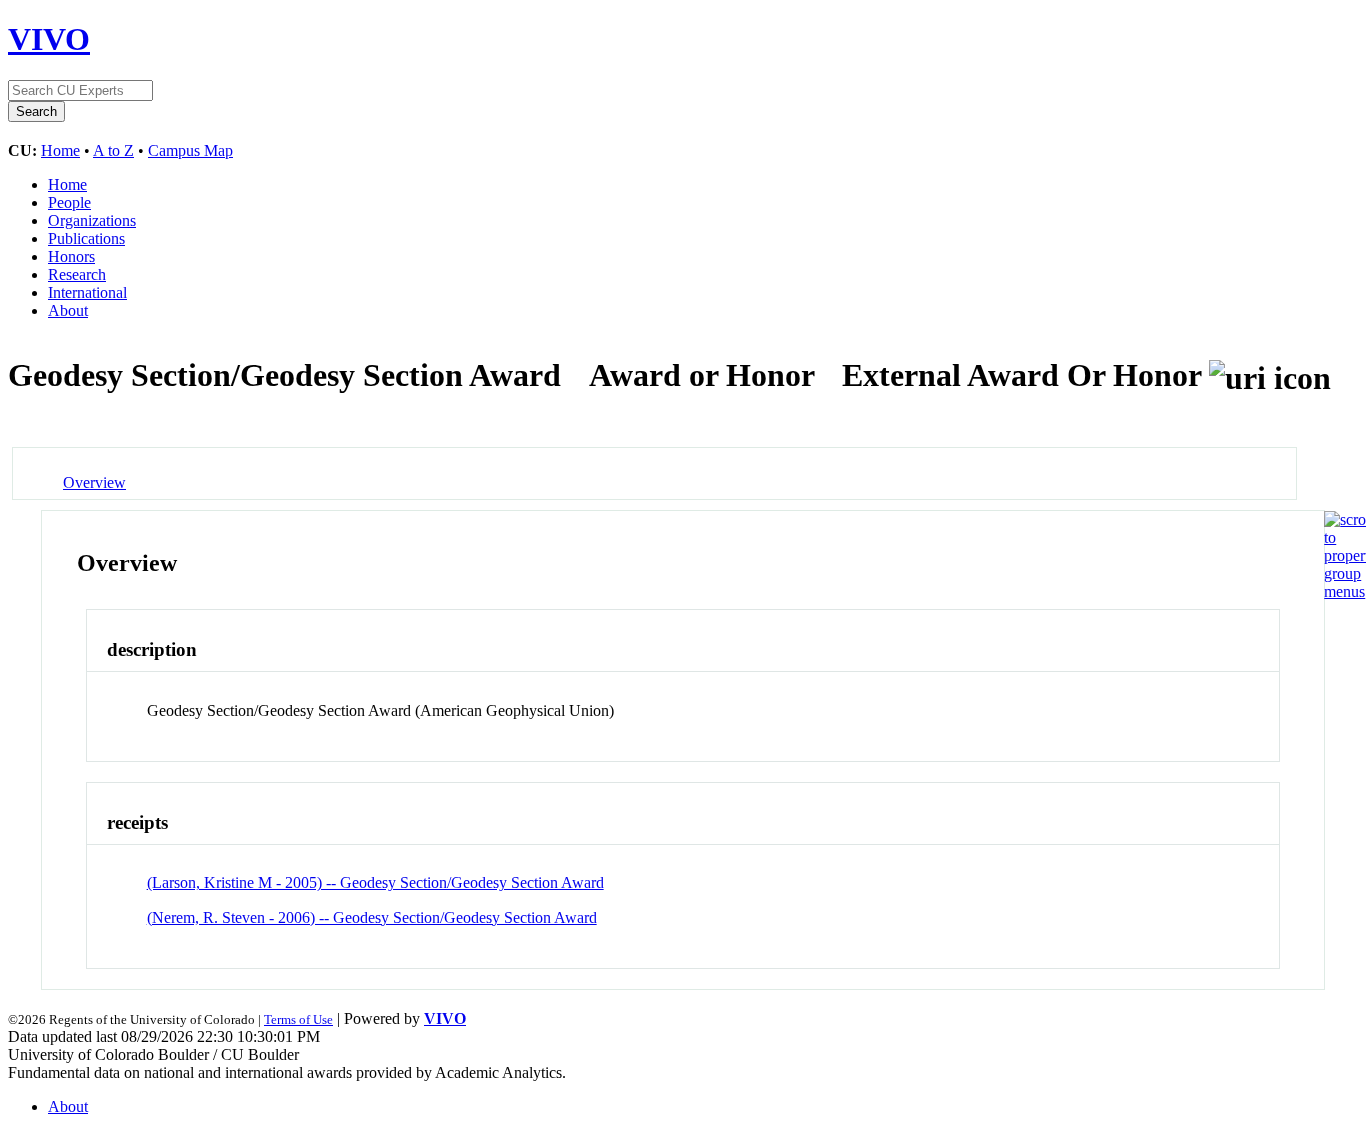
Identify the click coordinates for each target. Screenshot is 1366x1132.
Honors (71, 256)
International (87, 292)
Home (60, 150)
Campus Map (190, 150)
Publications (86, 238)
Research (77, 274)
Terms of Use (298, 1019)
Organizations (92, 220)
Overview (94, 482)
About (68, 310)
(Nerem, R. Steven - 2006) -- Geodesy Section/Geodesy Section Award (372, 917)
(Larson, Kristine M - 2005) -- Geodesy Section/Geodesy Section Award (375, 882)
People (69, 202)
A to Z (113, 150)
